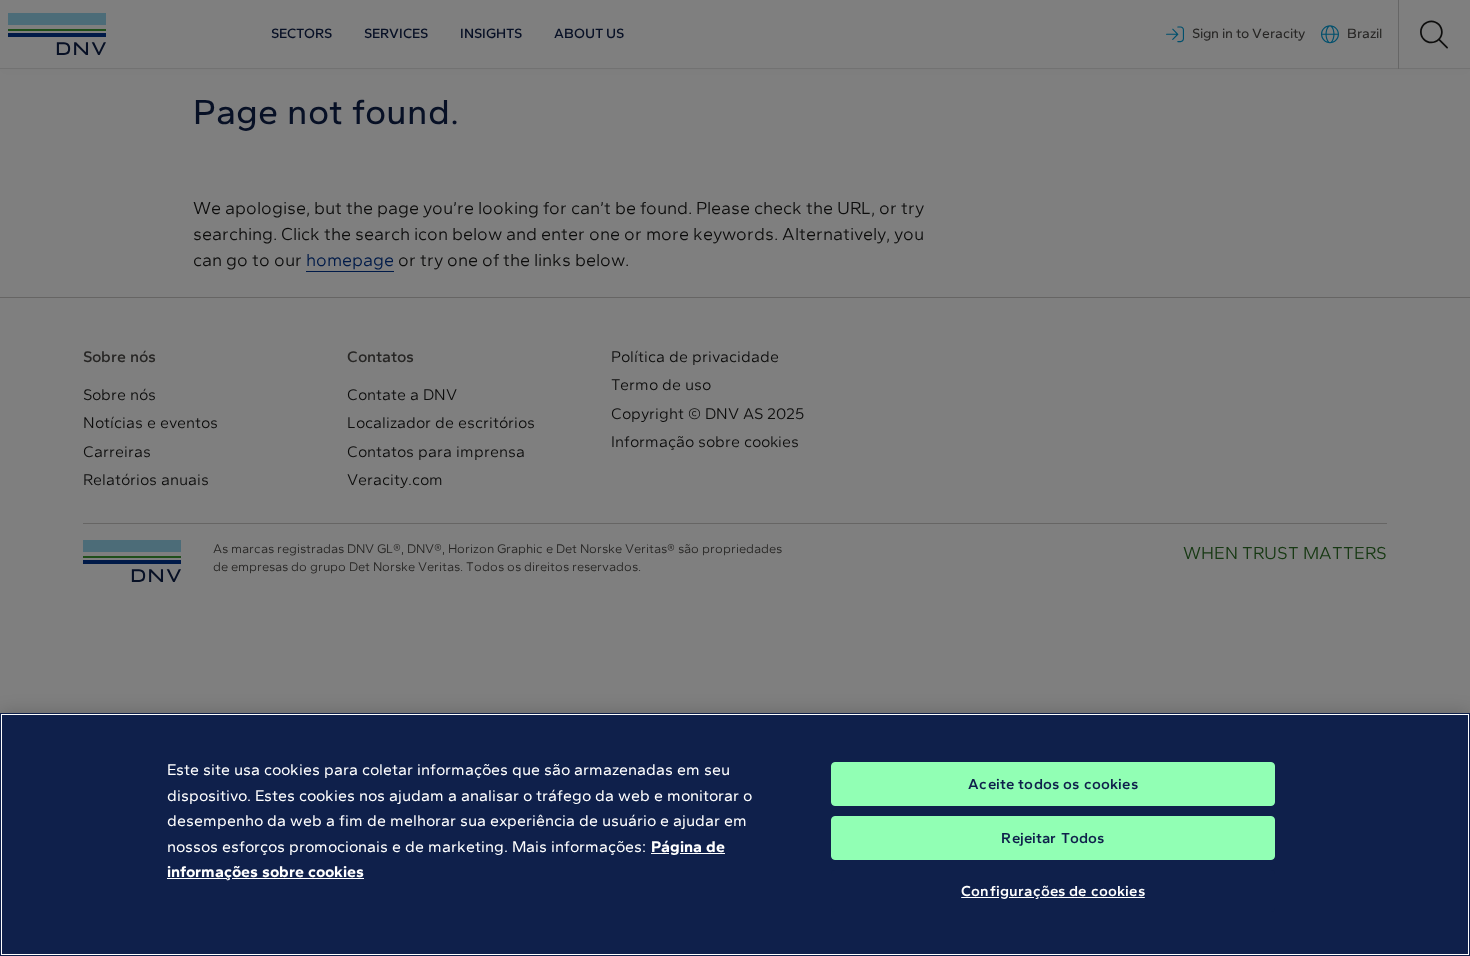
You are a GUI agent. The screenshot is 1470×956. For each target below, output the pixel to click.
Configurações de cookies (1053, 891)
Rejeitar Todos (1052, 838)
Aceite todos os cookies (1052, 784)
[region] (735, 834)
